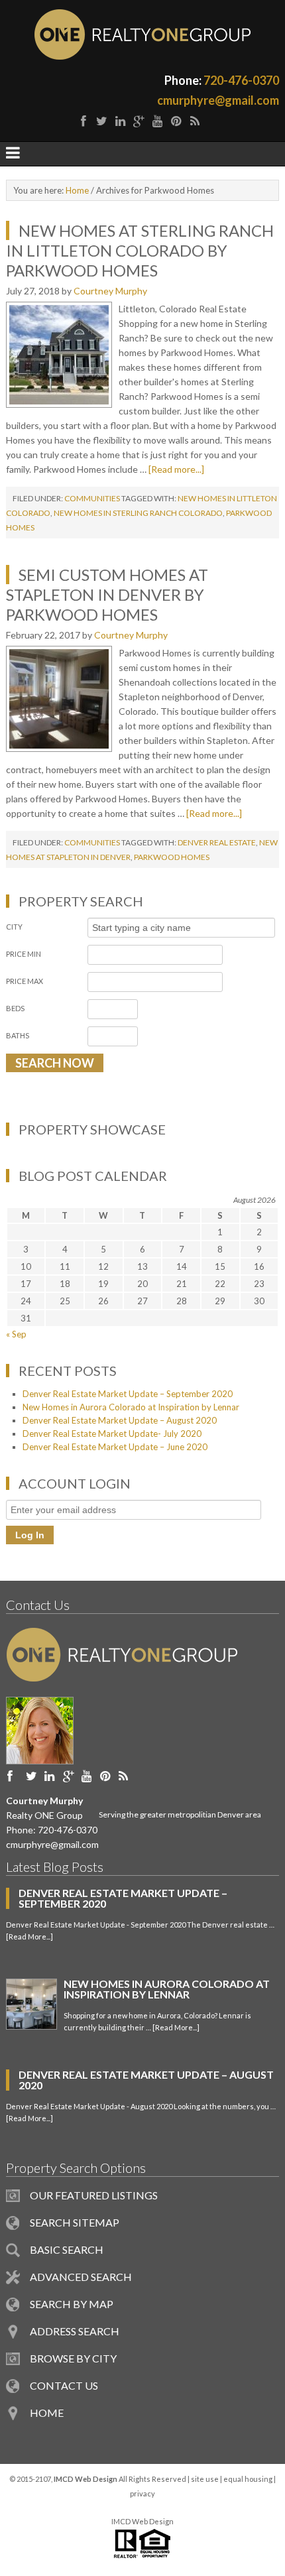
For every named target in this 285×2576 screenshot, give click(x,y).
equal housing (248, 2479)
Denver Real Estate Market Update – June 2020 (115, 1447)
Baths (18, 1035)
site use (205, 2479)
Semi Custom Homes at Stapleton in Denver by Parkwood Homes (107, 594)
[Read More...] (29, 1936)
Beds (15, 1008)
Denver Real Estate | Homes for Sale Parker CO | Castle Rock (143, 34)
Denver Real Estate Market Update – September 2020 (128, 1394)
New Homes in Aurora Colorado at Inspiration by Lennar (131, 1407)
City (14, 927)
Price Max (25, 981)
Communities (92, 498)
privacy (142, 2493)
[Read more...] (176, 469)
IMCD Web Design (142, 2521)
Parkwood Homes (172, 857)
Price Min (24, 954)
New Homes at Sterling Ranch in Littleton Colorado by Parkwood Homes (140, 250)
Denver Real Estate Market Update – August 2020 (120, 1420)
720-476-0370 (241, 80)
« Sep (16, 1334)
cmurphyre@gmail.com (218, 100)
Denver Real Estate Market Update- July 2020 (112, 1434)
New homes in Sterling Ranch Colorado (138, 513)
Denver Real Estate (217, 842)
